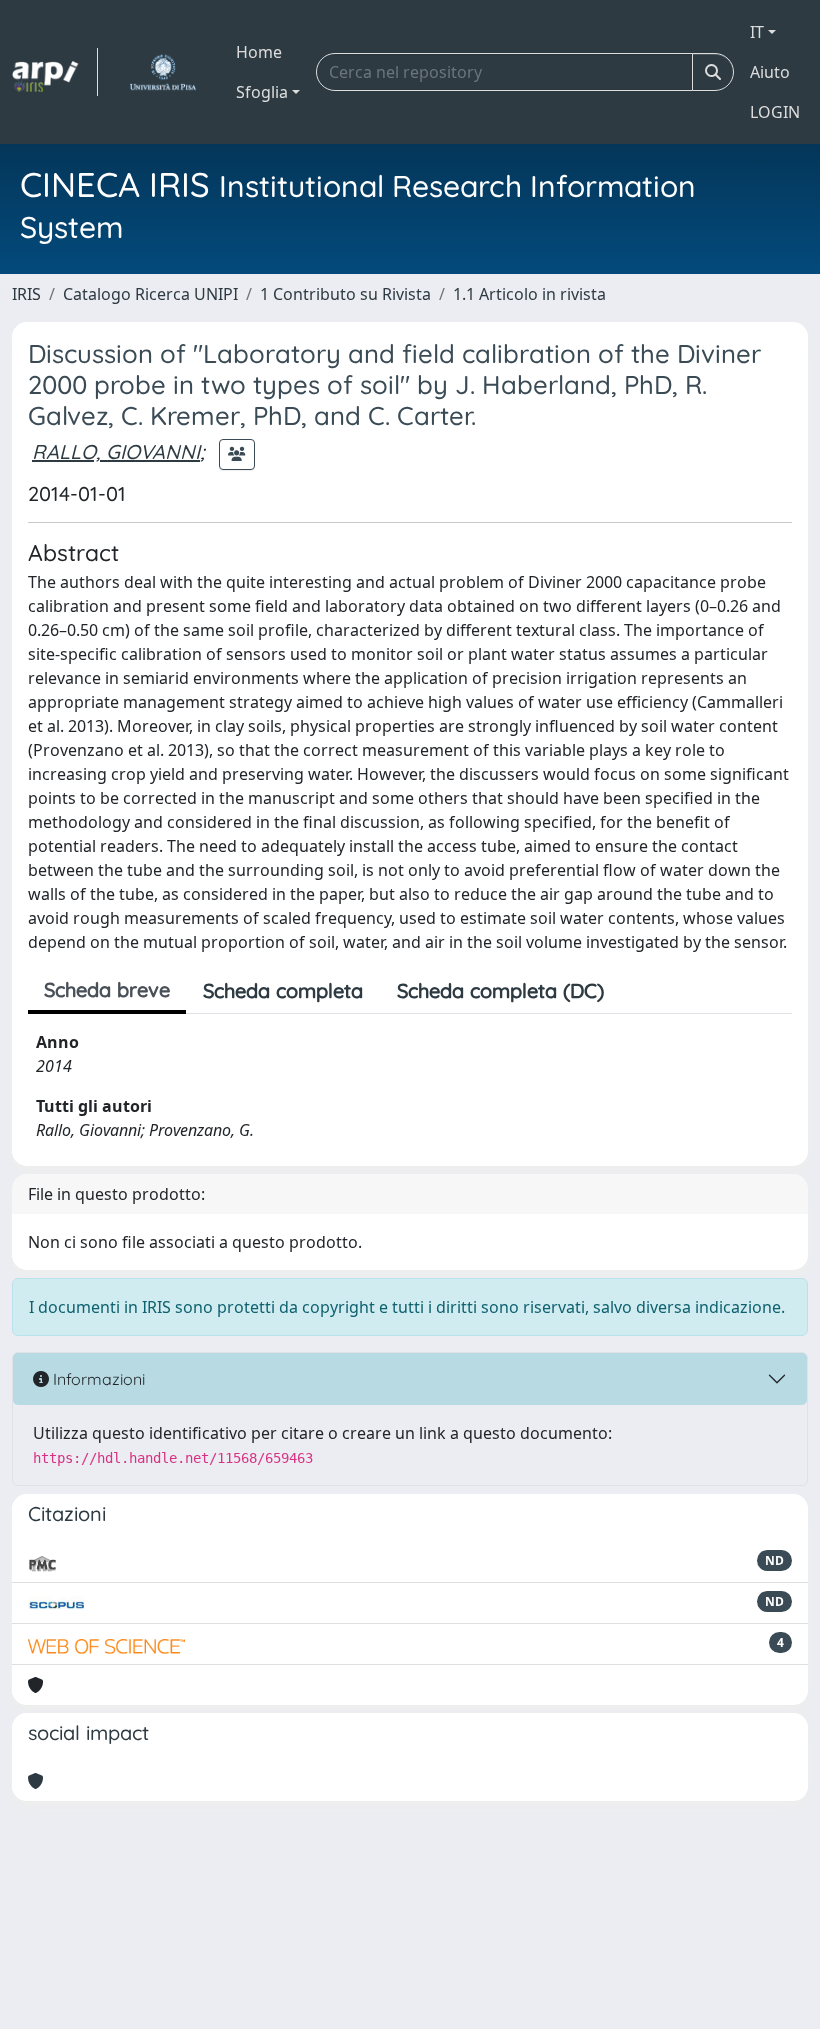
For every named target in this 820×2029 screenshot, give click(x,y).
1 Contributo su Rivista (345, 294)
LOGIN (775, 112)
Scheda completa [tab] (283, 990)
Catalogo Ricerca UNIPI (150, 294)
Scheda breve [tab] (107, 989)
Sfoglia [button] (262, 92)
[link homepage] (55, 72)
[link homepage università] (162, 72)
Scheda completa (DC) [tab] (500, 990)
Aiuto (770, 72)
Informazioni (97, 1379)
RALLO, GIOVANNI (116, 451)
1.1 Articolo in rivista (529, 294)
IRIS (26, 294)
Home (259, 52)
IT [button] (757, 32)
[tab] (638, 991)
